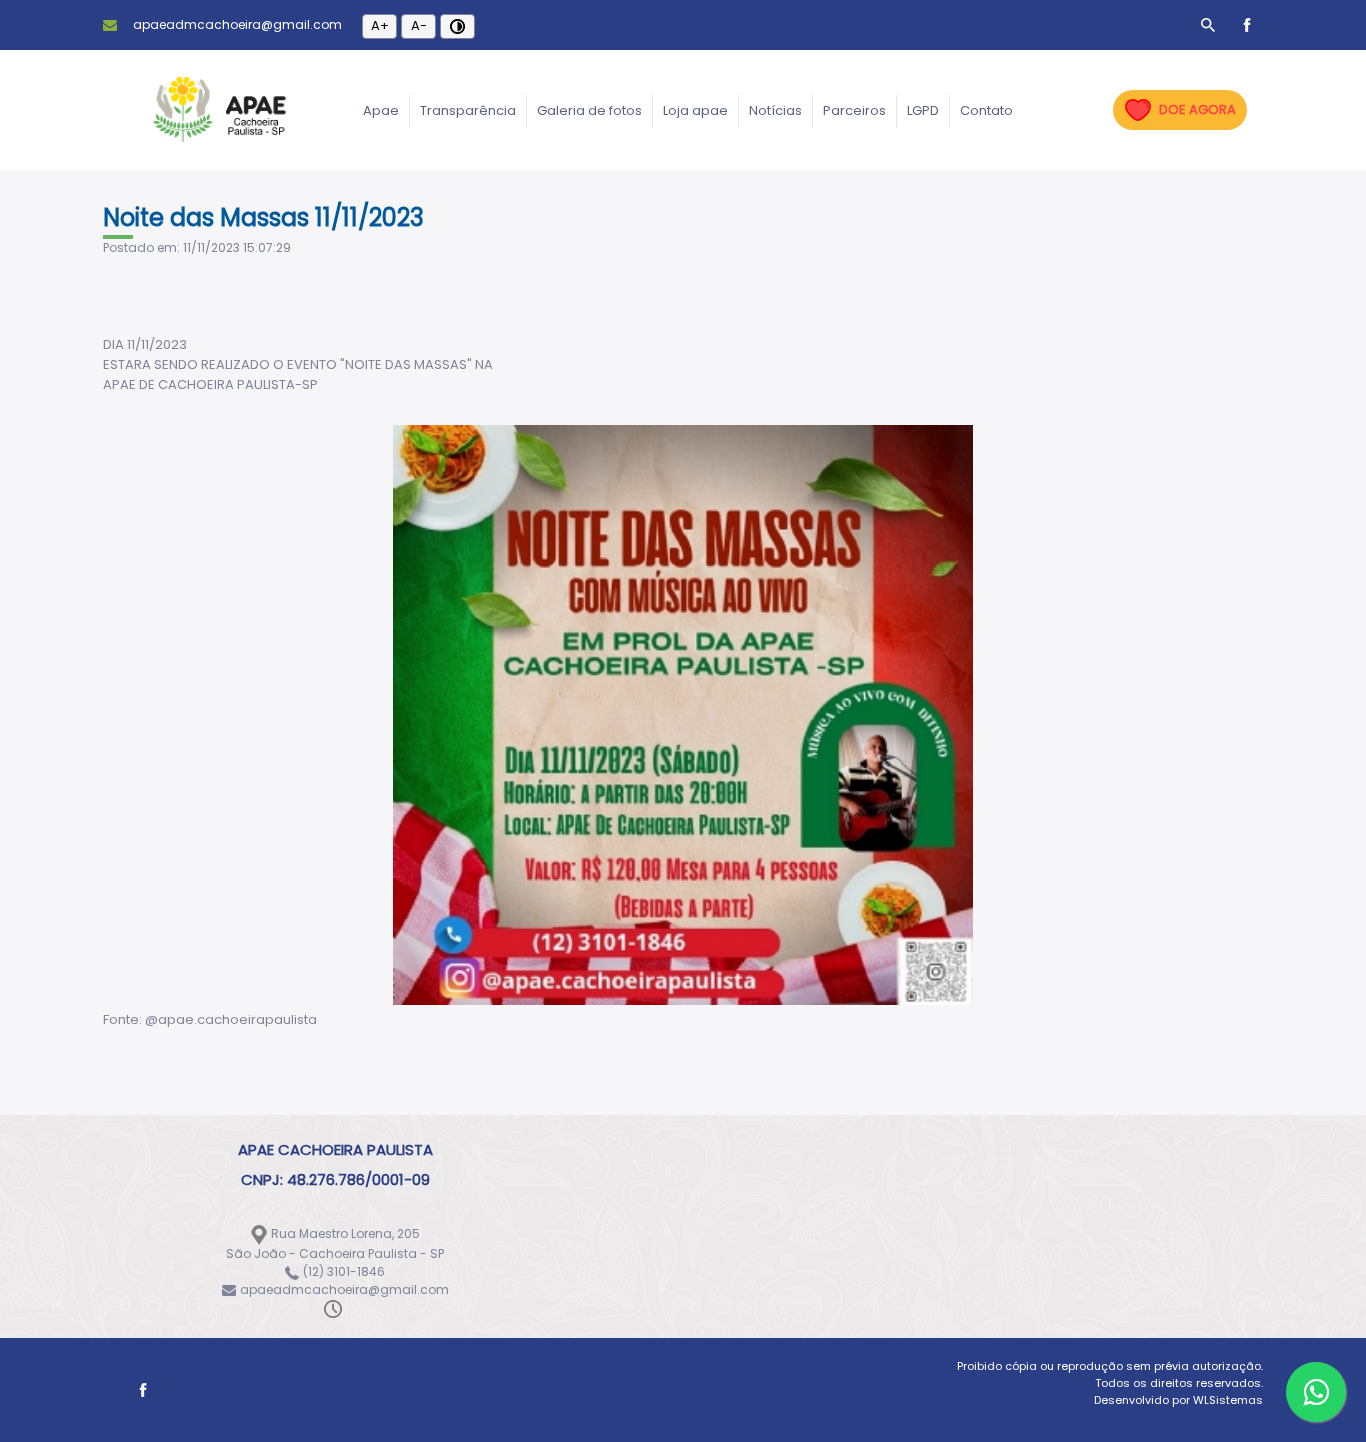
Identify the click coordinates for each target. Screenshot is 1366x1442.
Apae (381, 110)
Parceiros (854, 110)
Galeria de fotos (589, 110)
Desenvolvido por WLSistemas (1178, 1400)
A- (419, 25)
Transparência (468, 110)
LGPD (923, 110)
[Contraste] (457, 26)
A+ (380, 25)
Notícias (775, 110)
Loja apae (695, 110)
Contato (986, 110)
